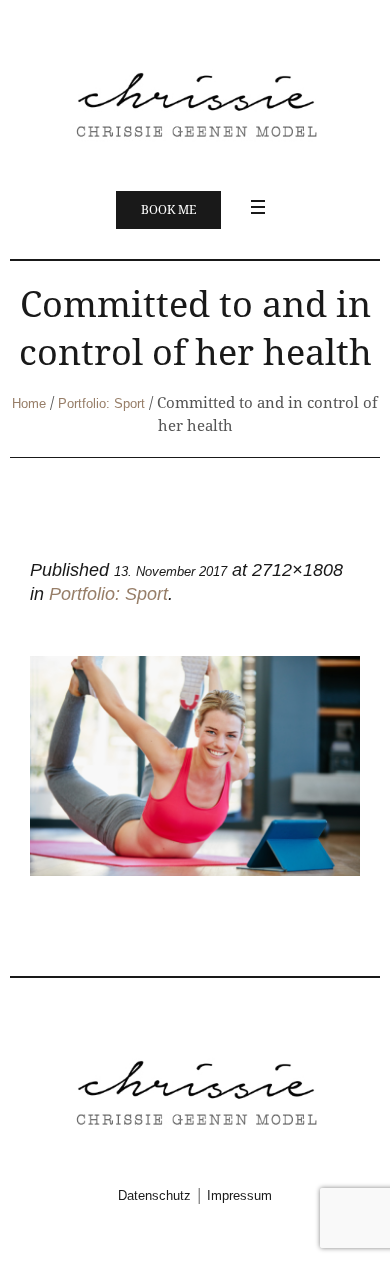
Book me (168, 210)
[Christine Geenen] (195, 103)
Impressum (239, 1195)
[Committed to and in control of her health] (195, 766)
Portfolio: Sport (101, 403)
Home (29, 403)
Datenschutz (154, 1195)
